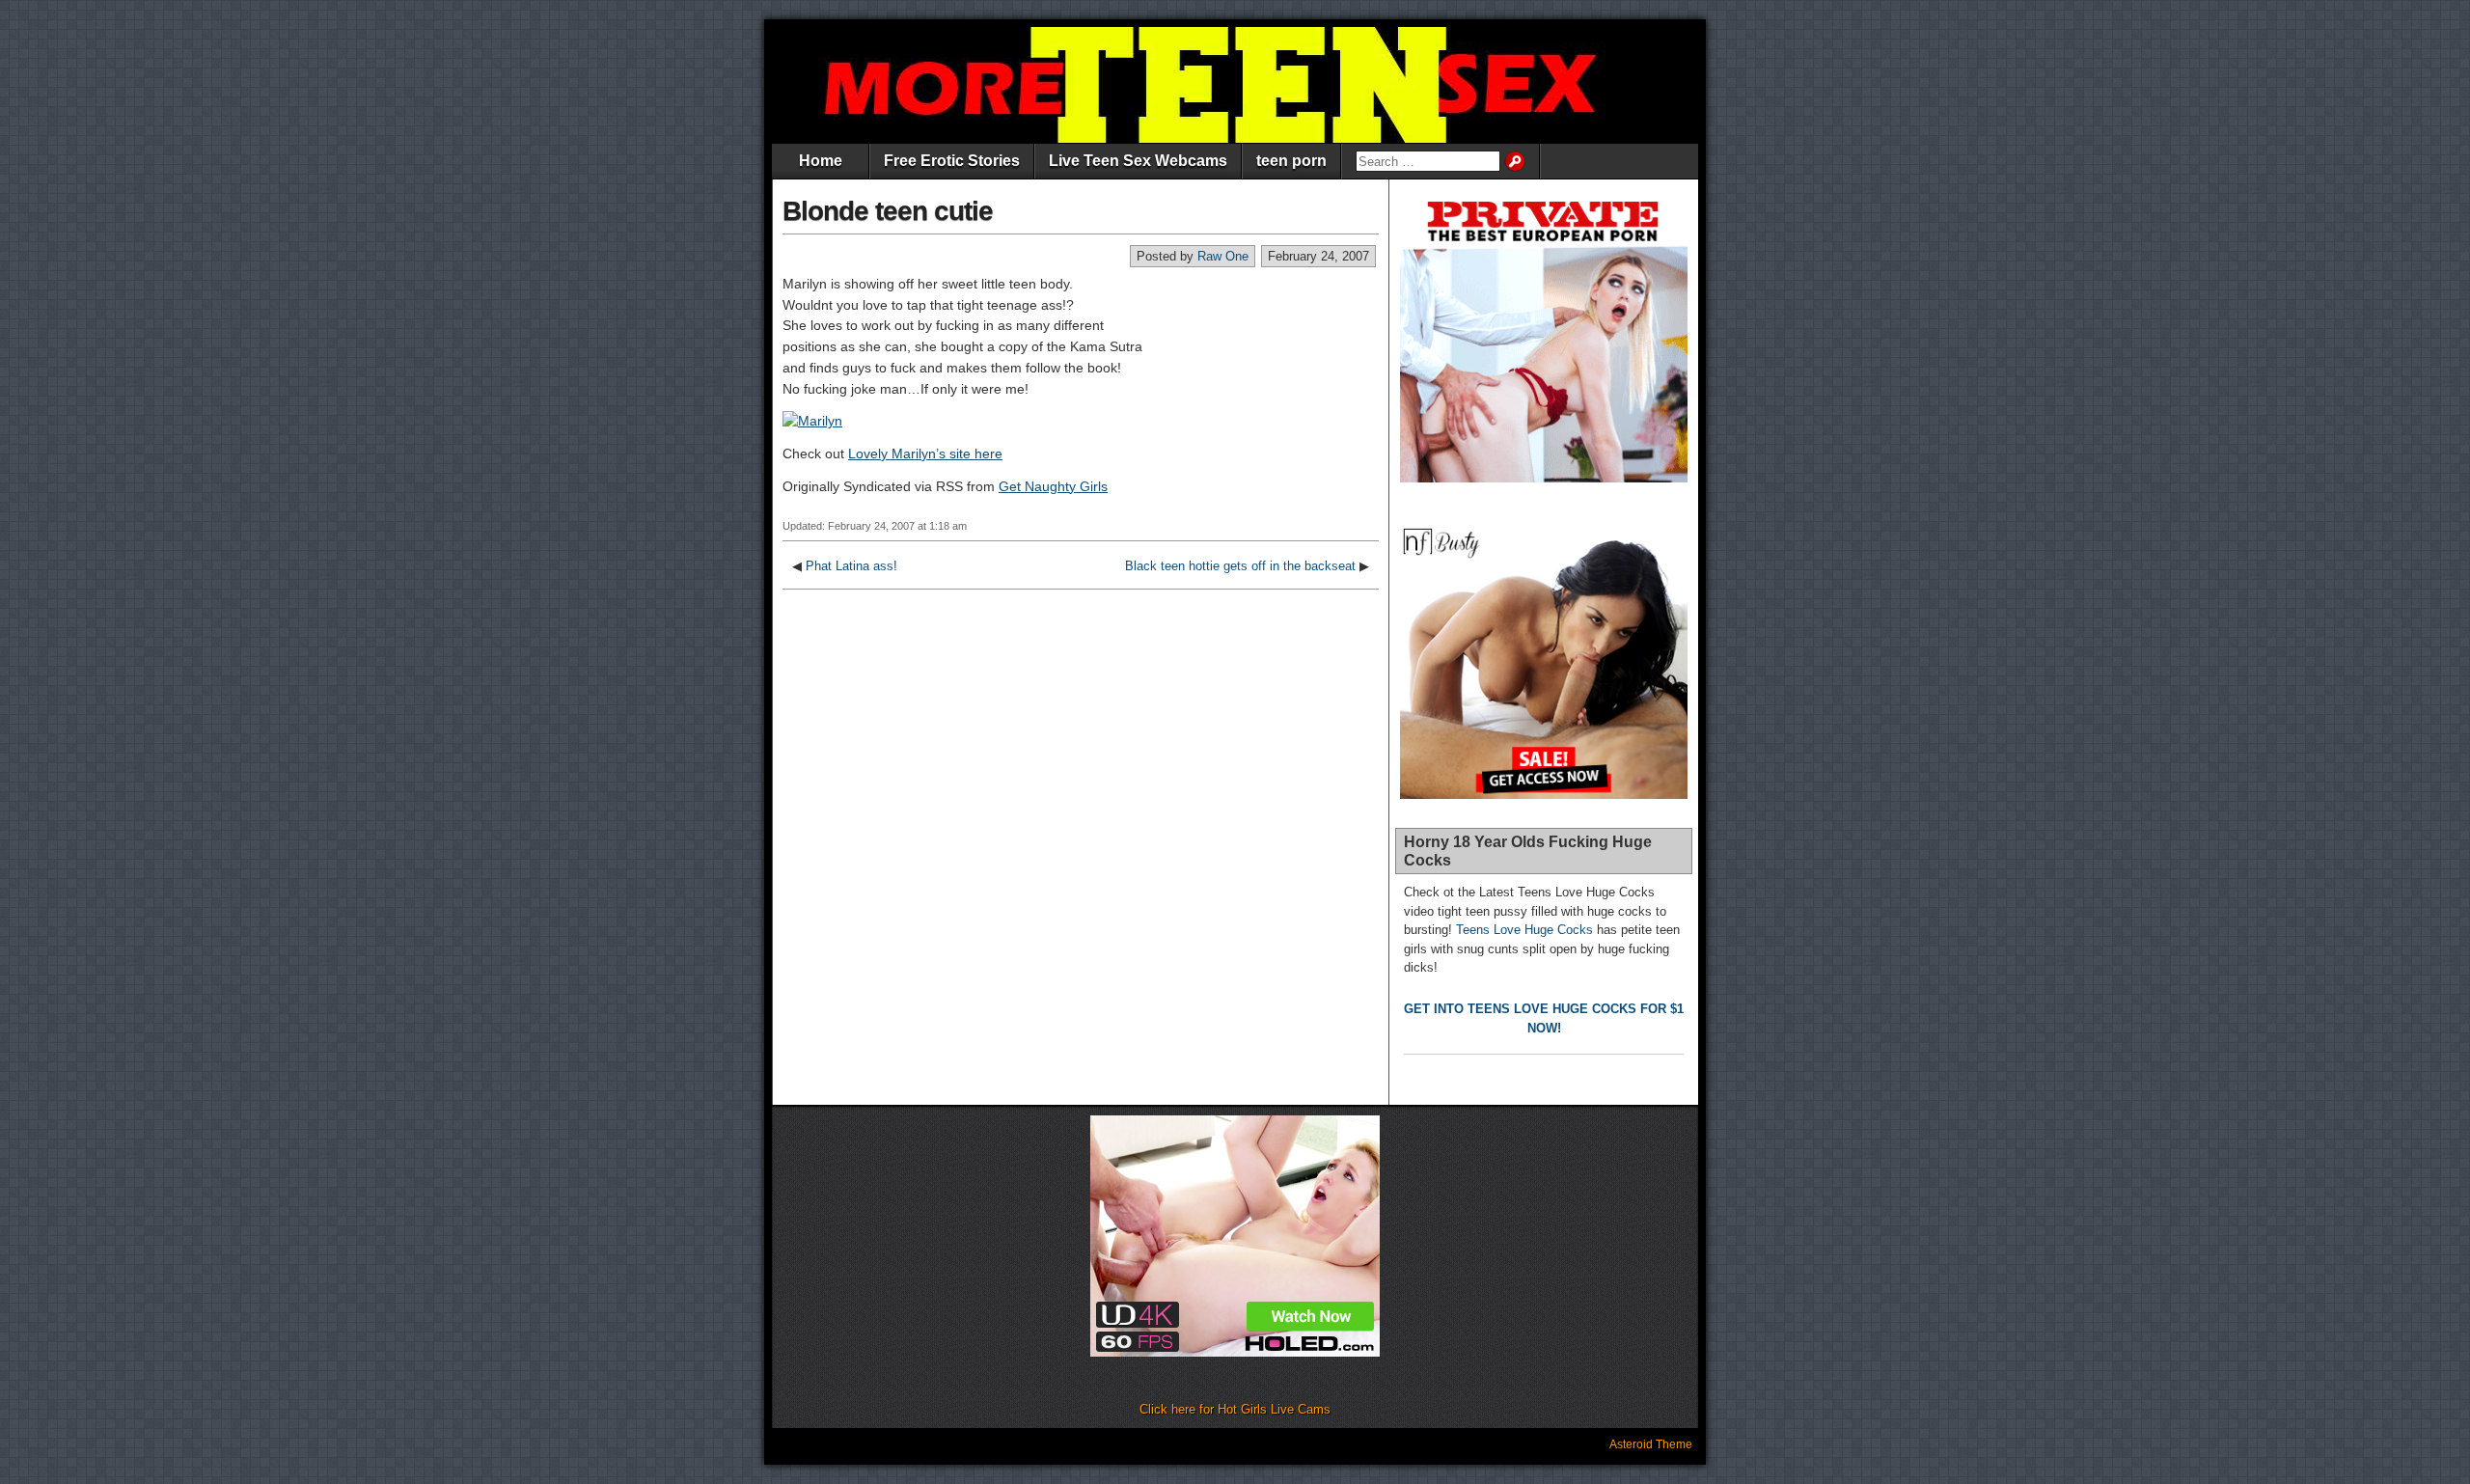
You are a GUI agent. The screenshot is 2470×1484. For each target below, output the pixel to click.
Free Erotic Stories (952, 161)
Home (821, 161)
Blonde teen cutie (888, 211)
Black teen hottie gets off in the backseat (1240, 566)
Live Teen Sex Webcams (1138, 161)
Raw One (1223, 256)
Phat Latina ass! (851, 566)
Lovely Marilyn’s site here (925, 453)
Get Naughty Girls (1053, 486)
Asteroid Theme (1651, 1444)
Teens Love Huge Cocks (1524, 930)
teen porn (1291, 161)
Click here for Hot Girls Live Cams (1235, 1409)
